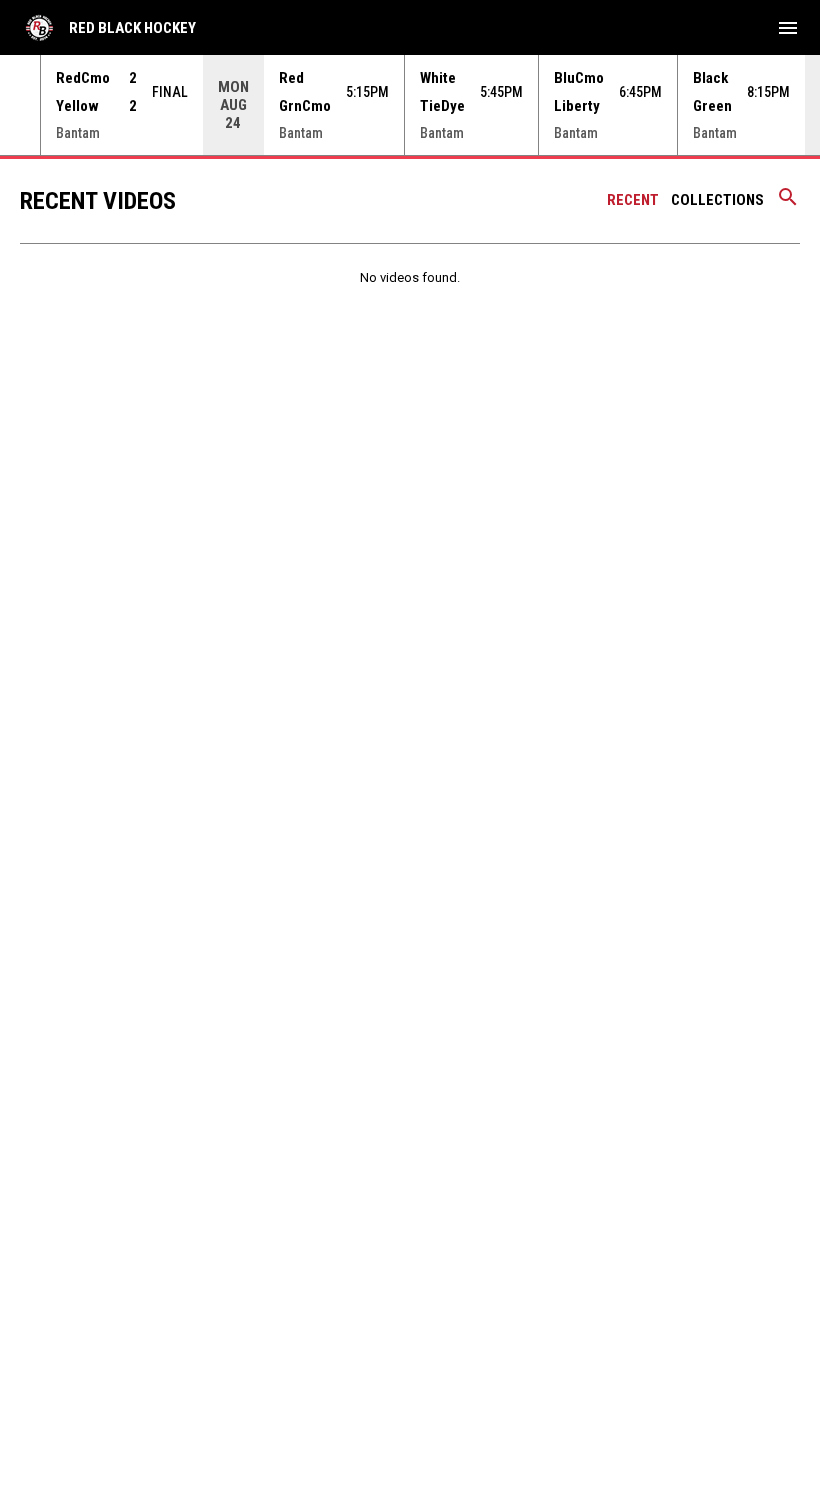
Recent (633, 200)
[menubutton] (788, 28)
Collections (717, 200)
